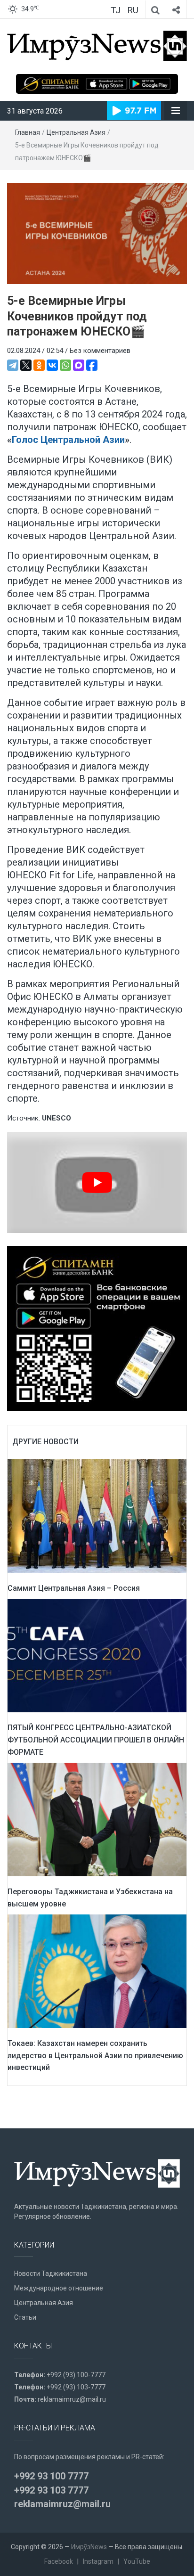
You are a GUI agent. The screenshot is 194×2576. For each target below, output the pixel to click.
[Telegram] (13, 365)
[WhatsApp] (65, 365)
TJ (116, 10)
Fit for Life (71, 875)
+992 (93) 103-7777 (76, 2387)
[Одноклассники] (39, 365)
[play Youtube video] (97, 1182)
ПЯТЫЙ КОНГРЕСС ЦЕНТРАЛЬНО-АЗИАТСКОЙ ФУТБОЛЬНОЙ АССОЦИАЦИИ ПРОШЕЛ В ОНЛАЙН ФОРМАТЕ (96, 1740)
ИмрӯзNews (89, 2547)
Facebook (59, 2561)
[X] (26, 365)
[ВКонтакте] (52, 365)
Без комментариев (100, 351)
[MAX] (79, 365)
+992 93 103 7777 (51, 2490)
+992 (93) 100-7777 (76, 2375)
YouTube (137, 2561)
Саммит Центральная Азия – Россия (74, 1588)
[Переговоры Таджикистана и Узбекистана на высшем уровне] (97, 1819)
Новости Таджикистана (51, 2273)
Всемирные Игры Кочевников (76, 459)
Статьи (25, 2317)
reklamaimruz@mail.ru (72, 2399)
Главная (28, 132)
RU (133, 10)
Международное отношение (59, 2288)
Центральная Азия (76, 132)
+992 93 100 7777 (51, 2476)
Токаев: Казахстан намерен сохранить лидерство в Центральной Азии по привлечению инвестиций (95, 2055)
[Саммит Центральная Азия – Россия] (97, 1515)
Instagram (98, 2561)
